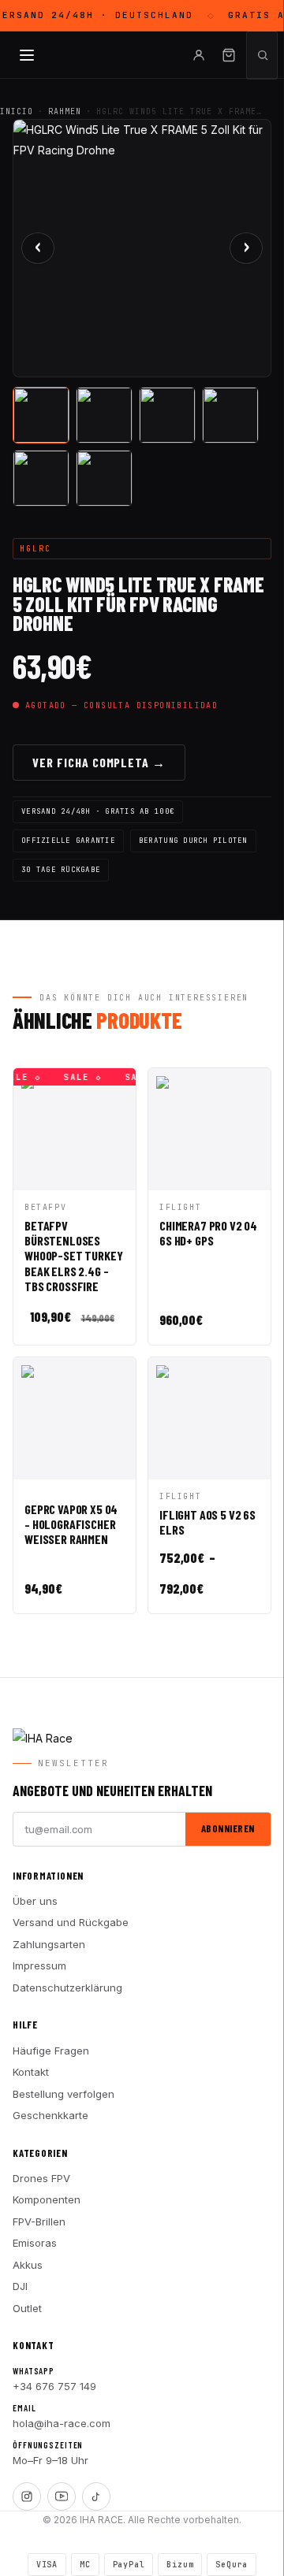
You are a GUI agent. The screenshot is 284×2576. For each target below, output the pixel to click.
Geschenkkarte (50, 2115)
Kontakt (31, 2072)
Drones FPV (41, 2178)
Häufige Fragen (51, 2051)
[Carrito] (229, 55)
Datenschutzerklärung (67, 1988)
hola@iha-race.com (62, 2423)
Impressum (39, 1965)
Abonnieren (228, 1828)
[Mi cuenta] (199, 55)
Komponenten (47, 2199)
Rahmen (65, 111)
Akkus (28, 2265)
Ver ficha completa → (99, 762)
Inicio (17, 111)
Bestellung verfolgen (64, 2094)
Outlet (27, 2308)
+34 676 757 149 (54, 2386)
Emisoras (35, 2243)
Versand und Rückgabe (71, 1922)
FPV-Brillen (39, 2222)
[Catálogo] (27, 55)
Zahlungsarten (49, 1944)
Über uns (35, 1901)
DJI (20, 2286)
